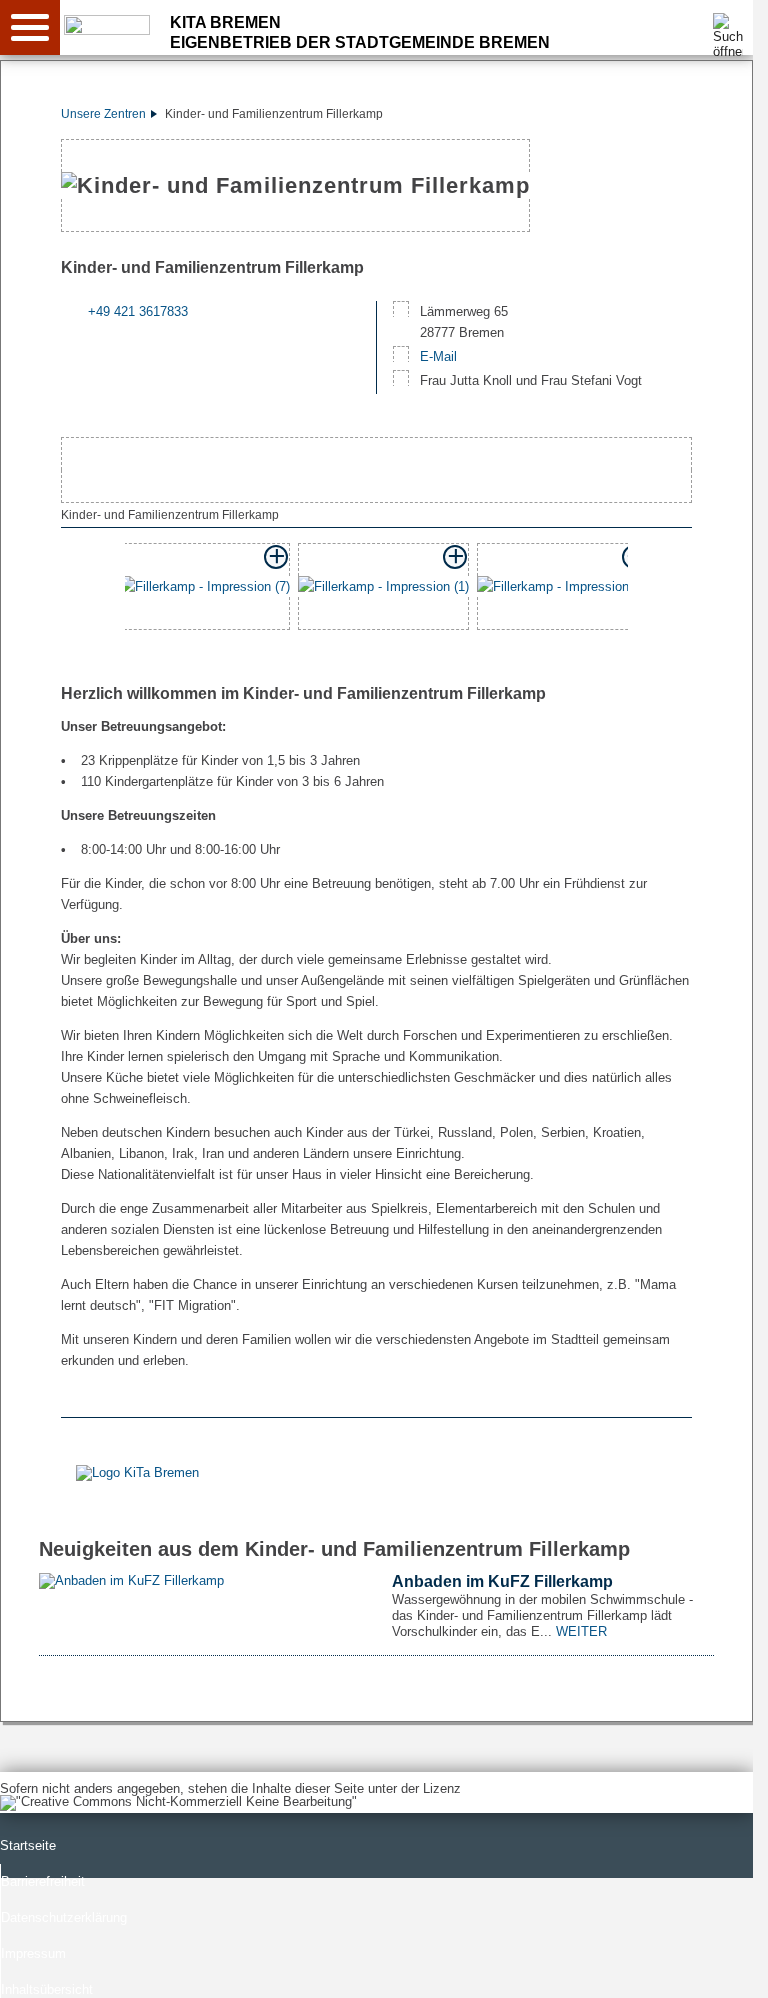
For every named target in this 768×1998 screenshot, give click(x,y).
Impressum (33, 1953)
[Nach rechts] (668, 590)
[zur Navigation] (30, 27)
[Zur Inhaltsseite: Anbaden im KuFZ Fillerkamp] (200, 1580)
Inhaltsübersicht (47, 1989)
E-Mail (438, 356)
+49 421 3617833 (138, 311)
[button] (204, 591)
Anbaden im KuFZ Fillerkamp (502, 1581)
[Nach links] (85, 590)
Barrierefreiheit (43, 1881)
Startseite (28, 1845)
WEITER (581, 1631)
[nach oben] (722, 1967)
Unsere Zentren (103, 114)
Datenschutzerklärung (64, 1917)
